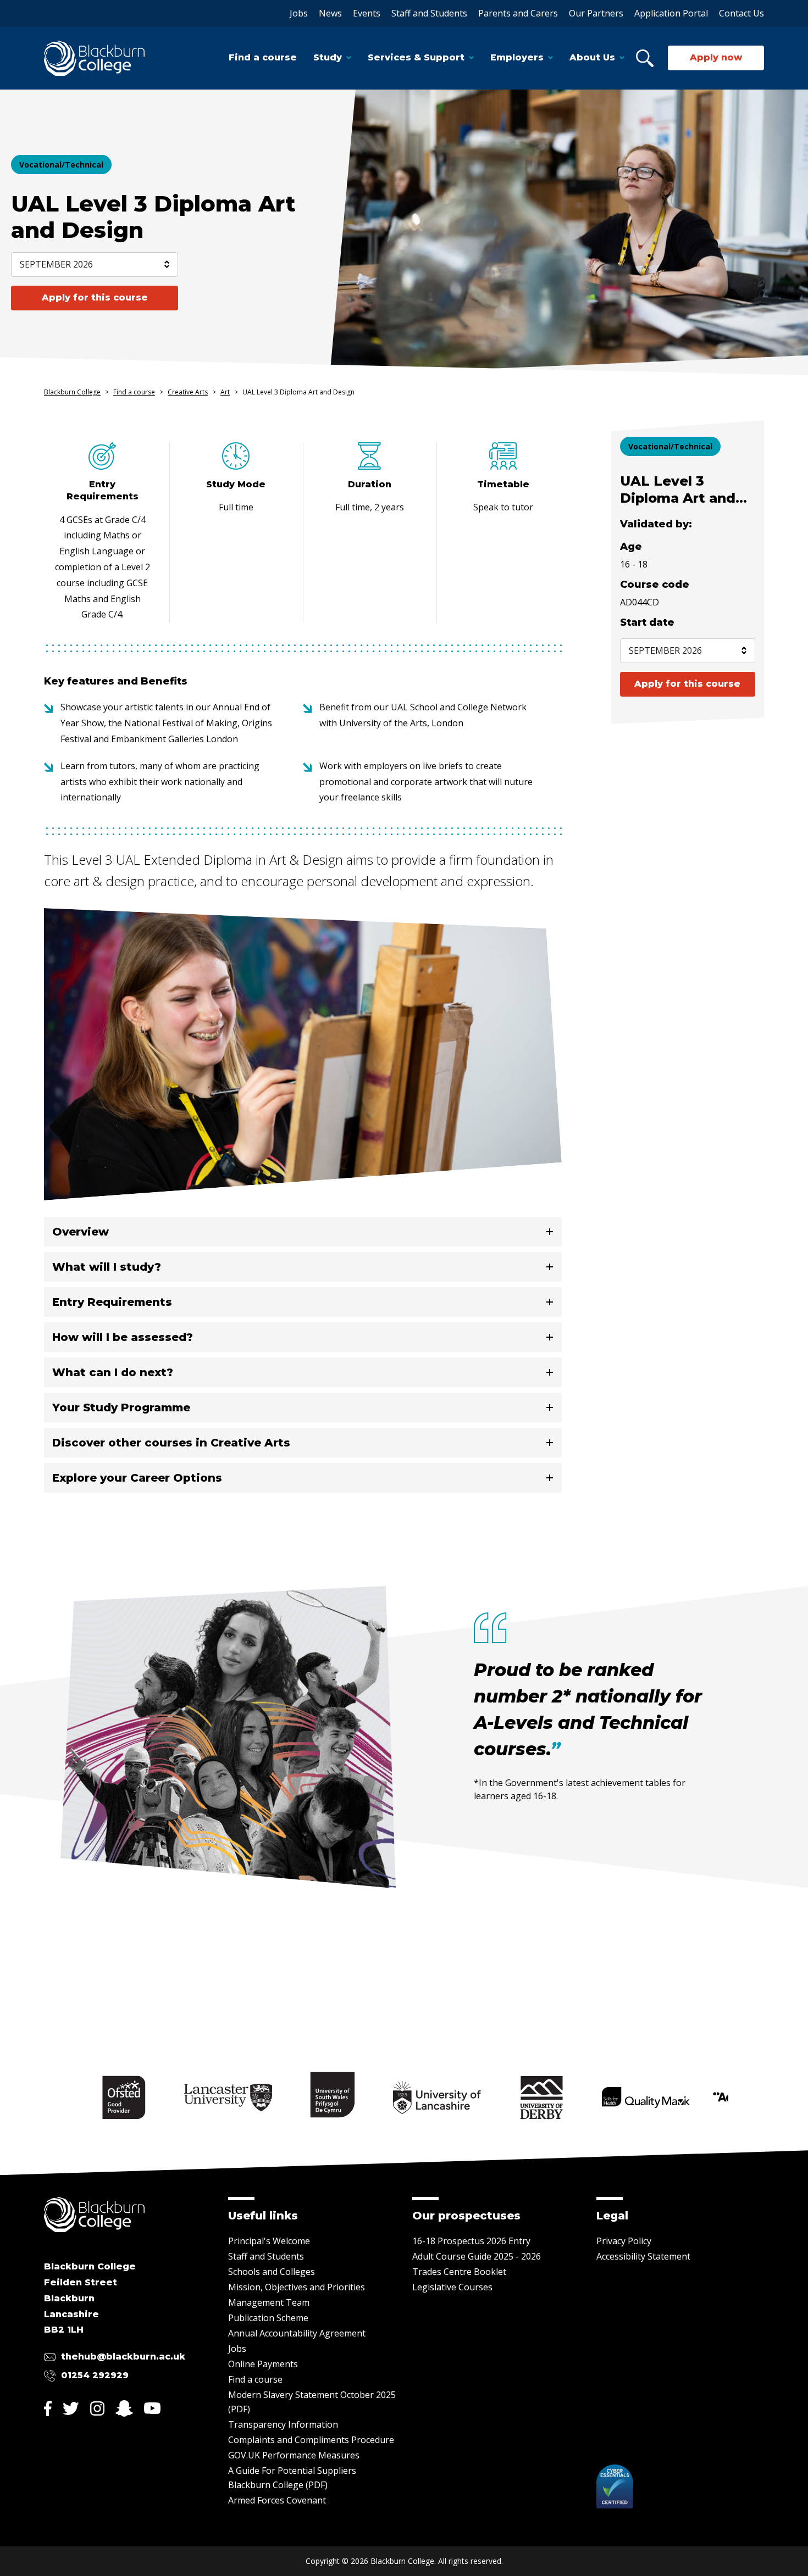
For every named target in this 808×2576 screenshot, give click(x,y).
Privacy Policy (624, 2241)
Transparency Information (283, 2424)
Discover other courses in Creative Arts (171, 1443)
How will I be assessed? (123, 1337)
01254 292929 (95, 2375)
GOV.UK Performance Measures (294, 2455)
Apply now (716, 57)
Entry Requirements (112, 1302)
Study (328, 57)
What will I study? (107, 1267)
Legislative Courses (452, 2287)
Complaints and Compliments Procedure (311, 2440)
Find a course (263, 57)
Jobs (299, 13)
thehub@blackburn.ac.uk (123, 2357)
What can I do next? (113, 1372)
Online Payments (263, 2364)
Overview (81, 1232)
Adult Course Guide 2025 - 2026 (477, 2256)
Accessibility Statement (643, 2256)
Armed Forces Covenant (277, 2500)
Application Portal (671, 13)
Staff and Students (429, 13)
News (330, 13)
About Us (592, 57)
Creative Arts (188, 392)
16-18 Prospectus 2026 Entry (471, 2241)
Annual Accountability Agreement (297, 2333)
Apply (95, 297)
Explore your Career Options (137, 1478)
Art (225, 392)
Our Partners (596, 13)
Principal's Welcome (269, 2241)
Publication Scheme (268, 2318)
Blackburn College (72, 392)
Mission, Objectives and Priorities (297, 2287)
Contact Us (741, 13)
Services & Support (416, 57)
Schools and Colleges (272, 2272)
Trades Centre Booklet (459, 2272)
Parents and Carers (518, 13)
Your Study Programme (121, 1407)
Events (367, 13)
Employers (517, 57)
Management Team (269, 2302)
